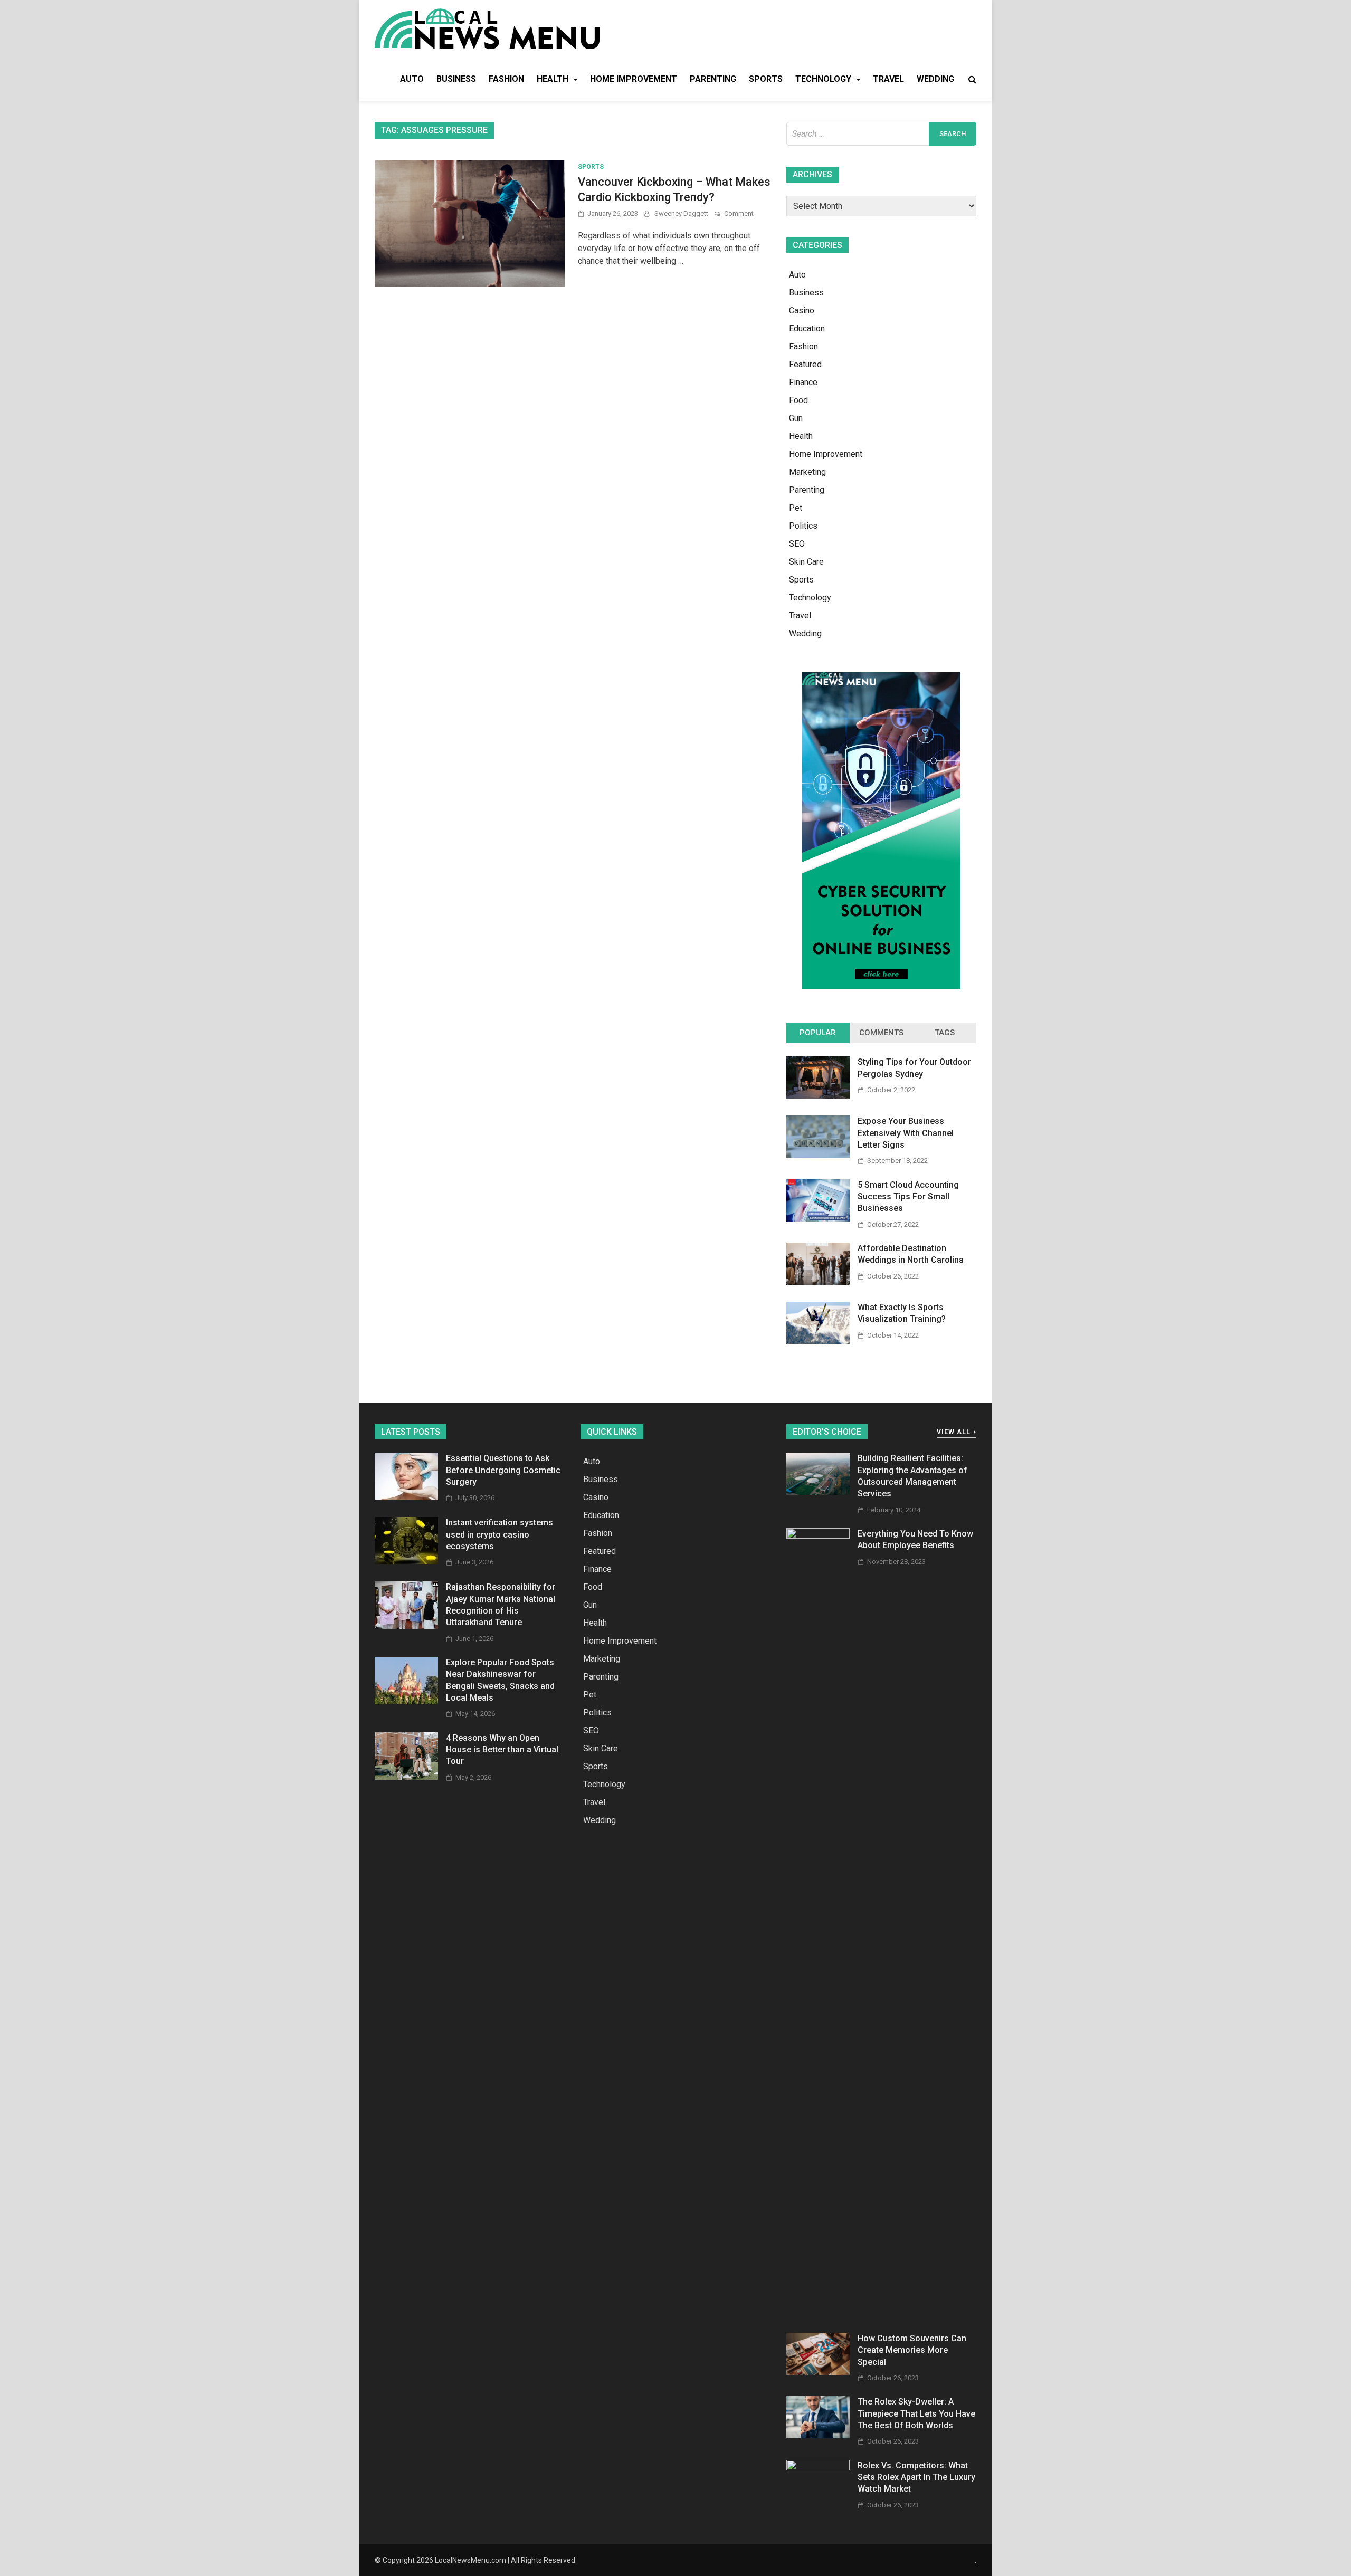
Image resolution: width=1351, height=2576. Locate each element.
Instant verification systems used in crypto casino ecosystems (500, 1534)
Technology (823, 79)
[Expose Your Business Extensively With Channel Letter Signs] (818, 1155)
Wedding (935, 79)
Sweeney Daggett (681, 213)
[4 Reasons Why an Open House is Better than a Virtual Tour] (406, 1777)
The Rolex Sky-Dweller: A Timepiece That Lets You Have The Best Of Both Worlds (916, 2413)
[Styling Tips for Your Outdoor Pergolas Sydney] (818, 1096)
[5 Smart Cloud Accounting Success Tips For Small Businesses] (818, 1219)
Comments (881, 1033)
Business (456, 79)
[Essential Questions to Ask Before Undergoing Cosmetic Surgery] (406, 1497)
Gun (796, 418)
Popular (818, 1033)
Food (798, 400)
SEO (797, 544)
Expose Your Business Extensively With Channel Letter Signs (906, 1133)
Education (807, 328)
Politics (803, 526)
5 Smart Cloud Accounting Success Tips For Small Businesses (908, 1197)
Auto (412, 79)
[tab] (818, 1033)
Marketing (807, 472)
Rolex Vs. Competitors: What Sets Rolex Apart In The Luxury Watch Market (916, 2477)
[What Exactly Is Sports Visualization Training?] (818, 1341)
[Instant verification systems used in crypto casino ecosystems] (406, 1562)
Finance (803, 382)
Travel (888, 79)
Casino (802, 311)
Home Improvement (634, 79)
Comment (739, 213)
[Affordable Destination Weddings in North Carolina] (818, 1282)
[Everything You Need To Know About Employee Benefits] (818, 1536)
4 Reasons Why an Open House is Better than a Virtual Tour (502, 1750)
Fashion (506, 79)
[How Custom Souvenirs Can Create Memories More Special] (818, 2372)
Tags (945, 1033)
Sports (766, 79)
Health (553, 79)
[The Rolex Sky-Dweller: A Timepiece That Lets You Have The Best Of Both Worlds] (818, 2435)
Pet (796, 508)
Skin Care (806, 562)
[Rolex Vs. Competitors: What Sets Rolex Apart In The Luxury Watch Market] (818, 2468)
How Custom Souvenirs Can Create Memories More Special (912, 2350)
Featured (805, 364)
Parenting (713, 79)
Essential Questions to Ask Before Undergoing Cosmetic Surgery (503, 1470)
